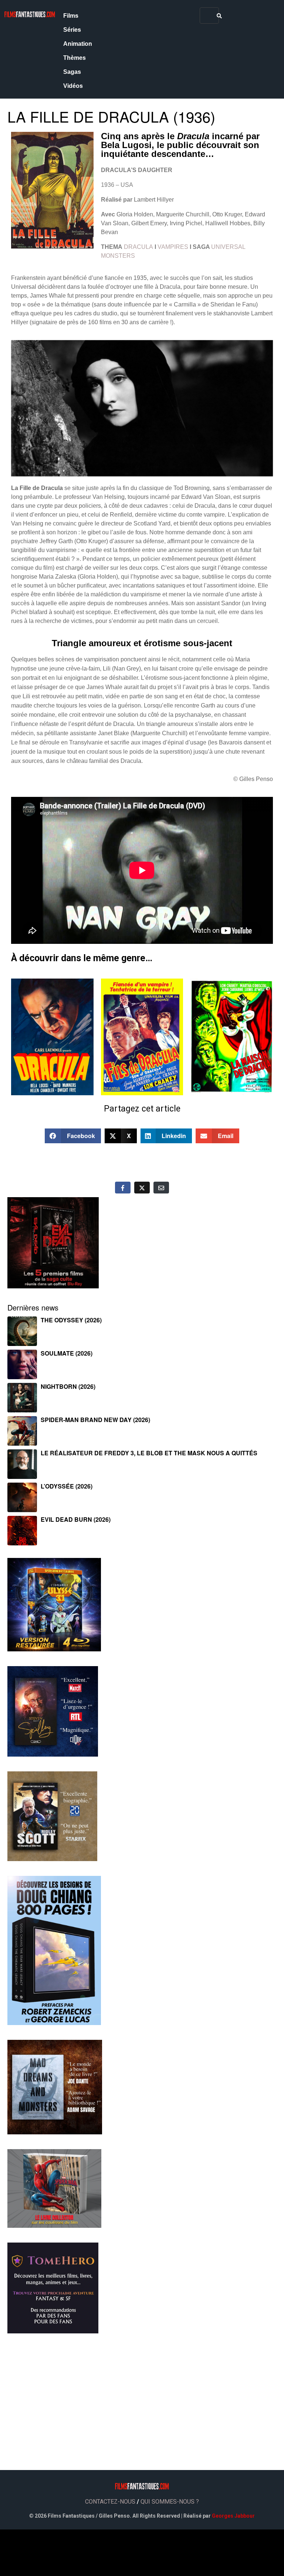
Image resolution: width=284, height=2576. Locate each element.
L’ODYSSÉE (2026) (67, 1486)
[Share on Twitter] (142, 1188)
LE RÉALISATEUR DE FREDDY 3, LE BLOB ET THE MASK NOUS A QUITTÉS (149, 1453)
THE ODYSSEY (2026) (71, 1320)
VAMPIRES (173, 247)
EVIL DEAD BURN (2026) (76, 1519)
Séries (72, 30)
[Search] (219, 16)
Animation (78, 44)
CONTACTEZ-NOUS (110, 2502)
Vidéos (73, 86)
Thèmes (75, 58)
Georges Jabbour (233, 2516)
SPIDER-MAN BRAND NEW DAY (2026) (95, 1420)
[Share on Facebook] (123, 1188)
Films (71, 16)
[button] (73, 1136)
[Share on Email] (161, 1188)
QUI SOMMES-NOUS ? (170, 2502)
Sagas (72, 72)
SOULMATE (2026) (67, 1353)
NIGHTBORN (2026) (68, 1386)
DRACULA (138, 247)
